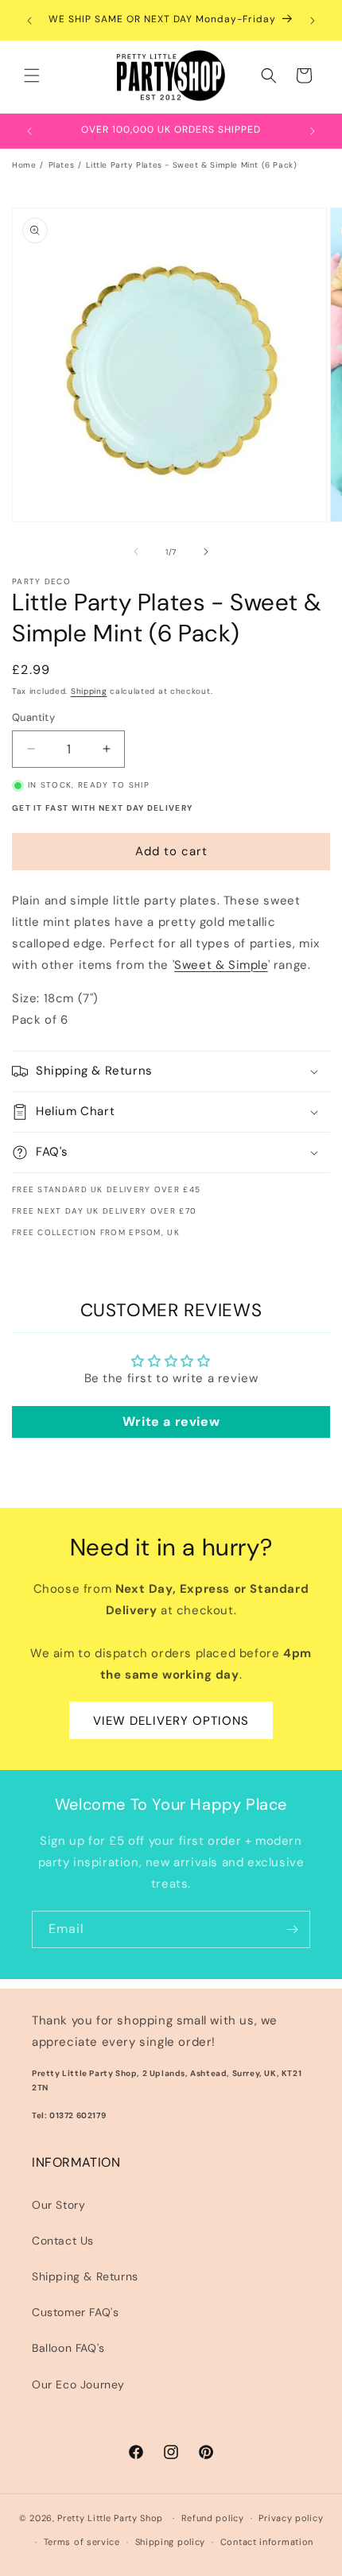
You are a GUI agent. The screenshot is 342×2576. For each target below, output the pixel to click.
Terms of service (82, 2542)
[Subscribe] (292, 1929)
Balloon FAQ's (68, 2348)
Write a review (171, 1422)
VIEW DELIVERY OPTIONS (171, 1721)
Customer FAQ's (75, 2312)
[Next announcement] (313, 21)
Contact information (267, 2542)
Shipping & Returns (85, 2276)
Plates (62, 165)
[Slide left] (136, 552)
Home (24, 165)
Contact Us (63, 2241)
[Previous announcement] (29, 21)
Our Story (58, 2205)
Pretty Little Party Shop (110, 2518)
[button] (32, 76)
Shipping (89, 691)
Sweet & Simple (221, 965)
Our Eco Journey (78, 2384)
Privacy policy (291, 2518)
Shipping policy (171, 2542)
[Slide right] (206, 552)
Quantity (33, 717)
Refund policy (213, 2518)
